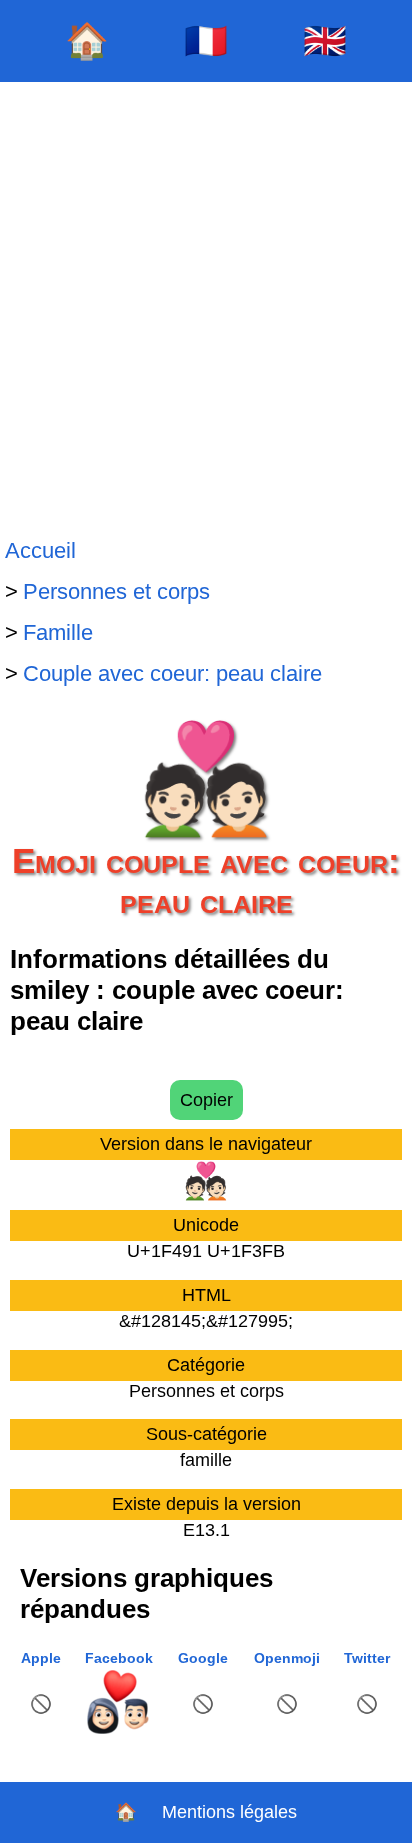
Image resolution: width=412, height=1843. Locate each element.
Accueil (40, 550)
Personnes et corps (116, 591)
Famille (58, 632)
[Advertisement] (206, 306)
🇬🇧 (325, 40)
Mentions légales (229, 1812)
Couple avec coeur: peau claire (172, 673)
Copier (206, 1100)
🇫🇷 (206, 40)
